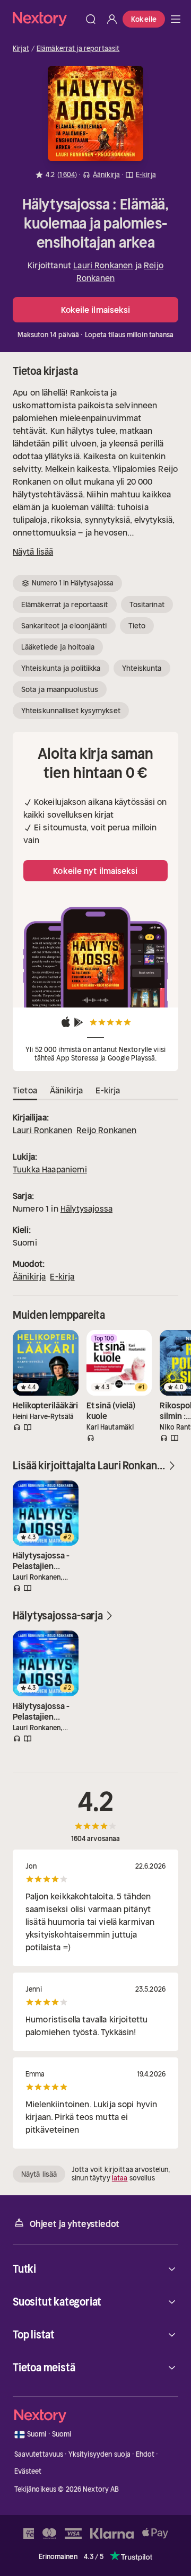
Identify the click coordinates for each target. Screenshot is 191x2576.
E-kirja (62, 1276)
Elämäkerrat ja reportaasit (78, 49)
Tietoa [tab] (25, 1090)
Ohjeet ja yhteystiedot (75, 2224)
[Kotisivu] (46, 19)
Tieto (137, 626)
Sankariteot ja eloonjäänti (64, 626)
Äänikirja (29, 1276)
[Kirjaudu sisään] (112, 19)
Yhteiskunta (142, 668)
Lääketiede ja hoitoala (58, 647)
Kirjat (21, 49)
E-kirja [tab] (108, 1090)
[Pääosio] (176, 19)
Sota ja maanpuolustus (60, 689)
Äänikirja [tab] (66, 1090)
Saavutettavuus (39, 2454)
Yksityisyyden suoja (99, 2454)
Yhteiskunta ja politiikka (61, 668)
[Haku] (91, 19)
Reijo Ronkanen (106, 1130)
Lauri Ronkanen (103, 265)
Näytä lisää (33, 551)
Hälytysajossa (86, 1208)
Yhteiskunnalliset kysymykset (71, 711)
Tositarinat (147, 604)
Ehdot (145, 2454)
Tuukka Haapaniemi (50, 1169)
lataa (120, 2178)
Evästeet (28, 2471)
